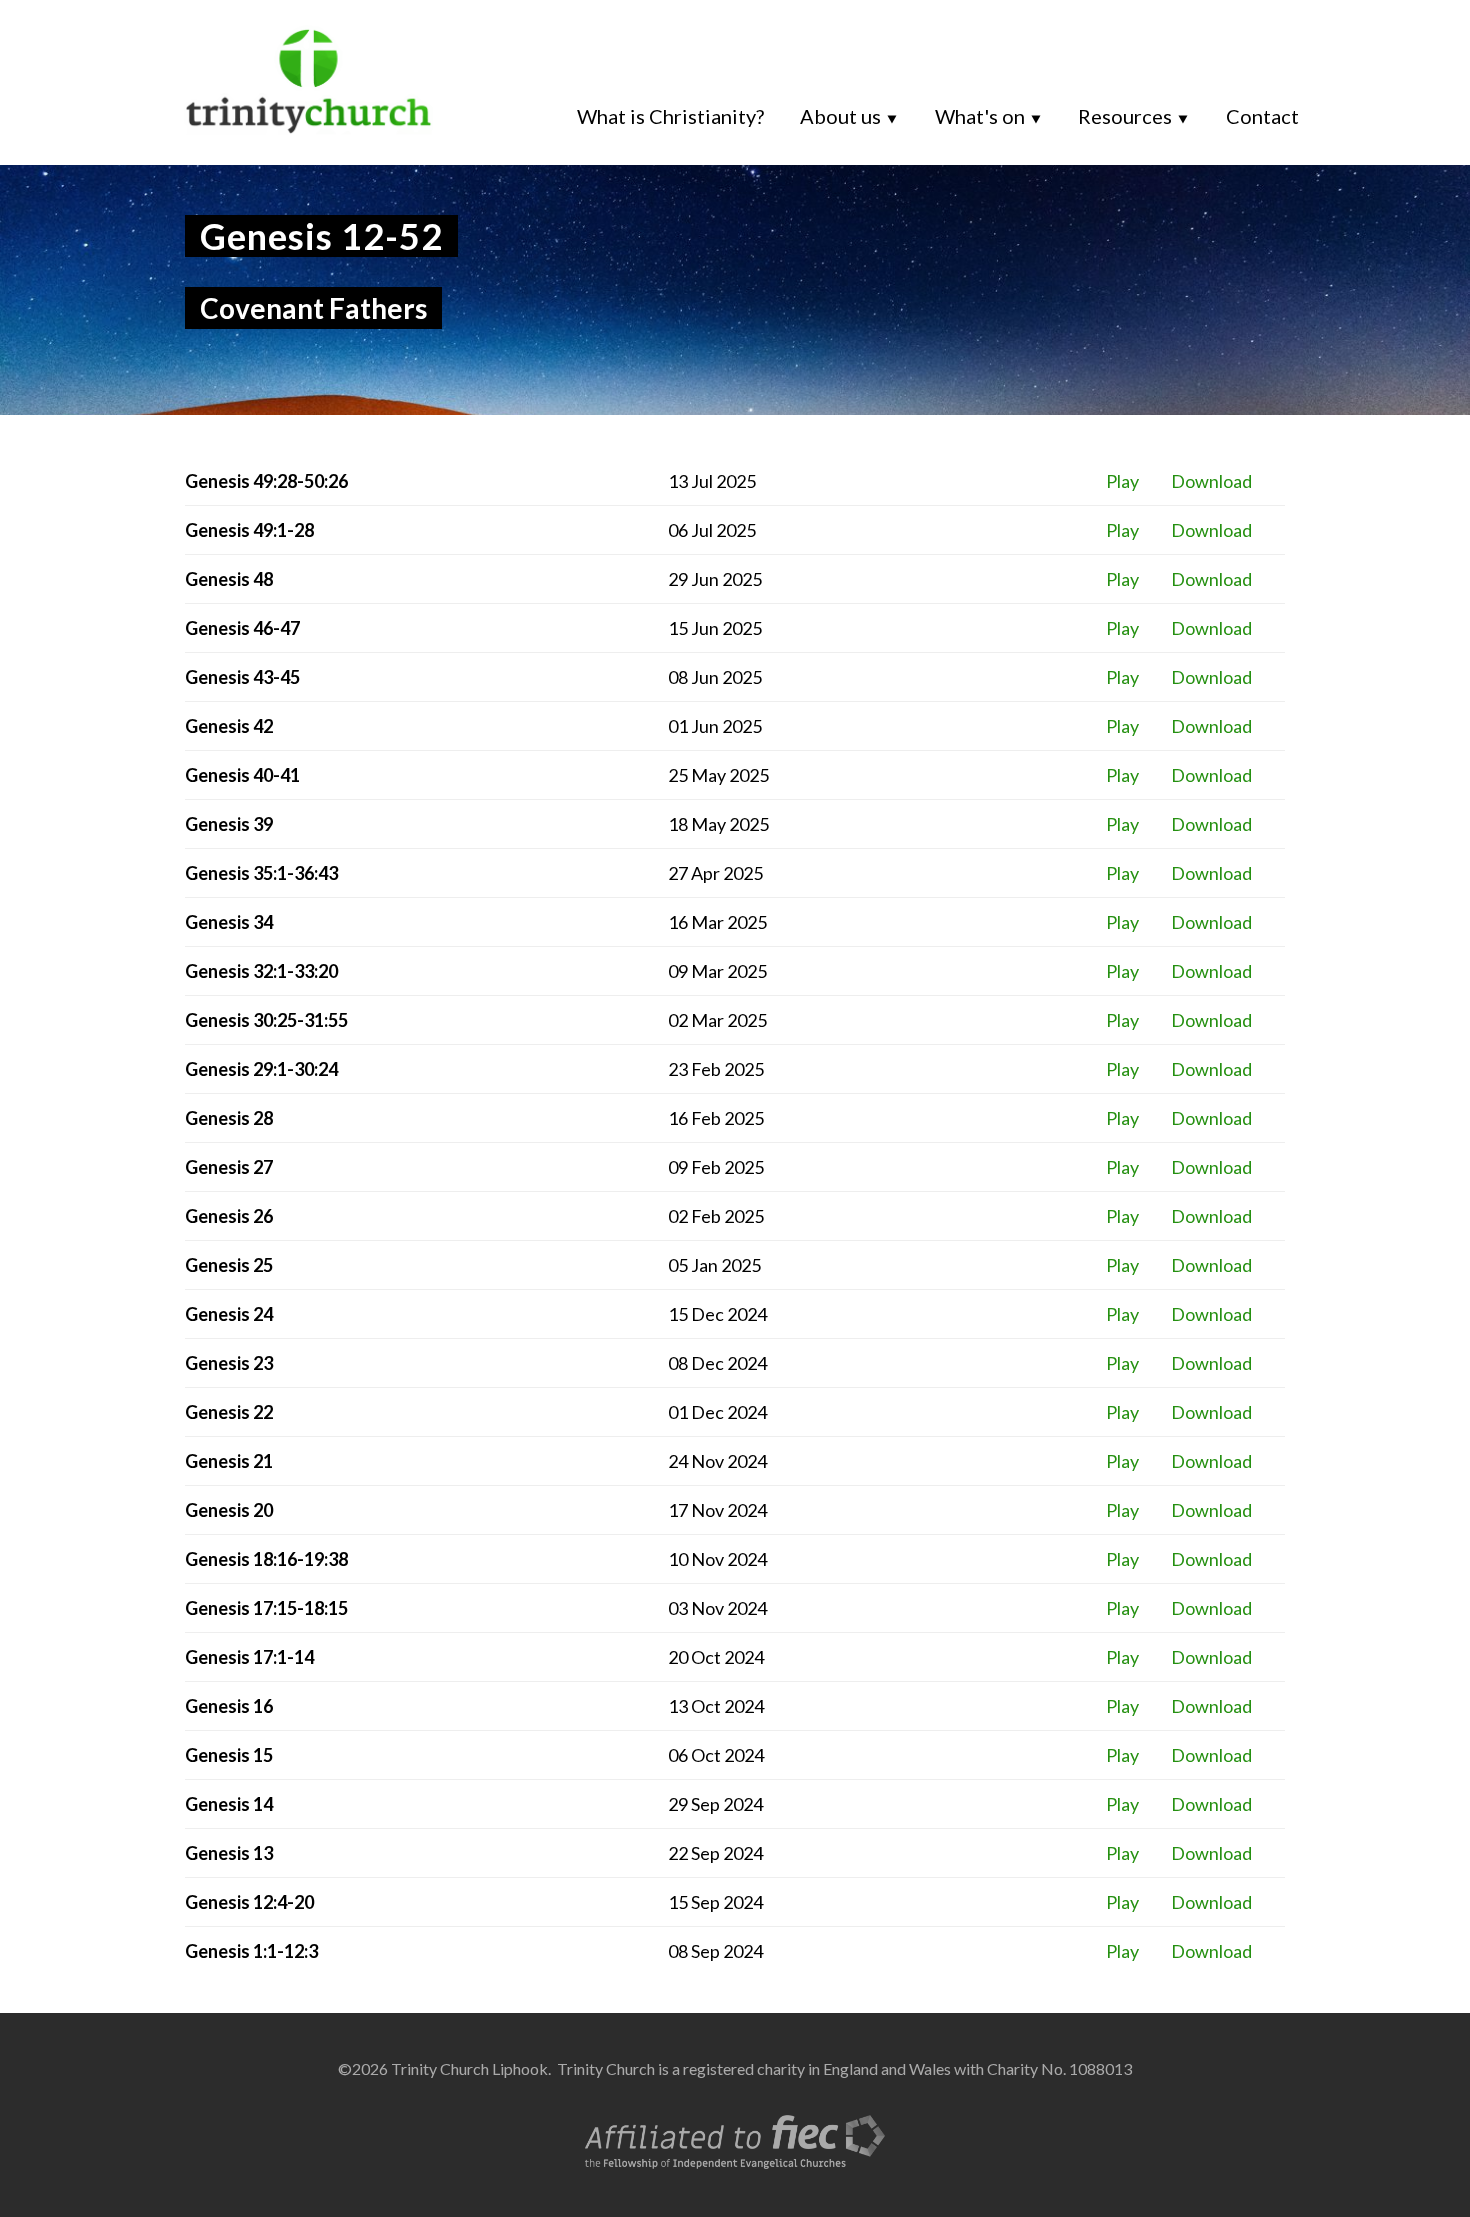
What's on (980, 116)
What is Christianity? (670, 116)
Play (1122, 481)
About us (840, 116)
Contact (1262, 116)
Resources (1125, 116)
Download (1211, 481)
